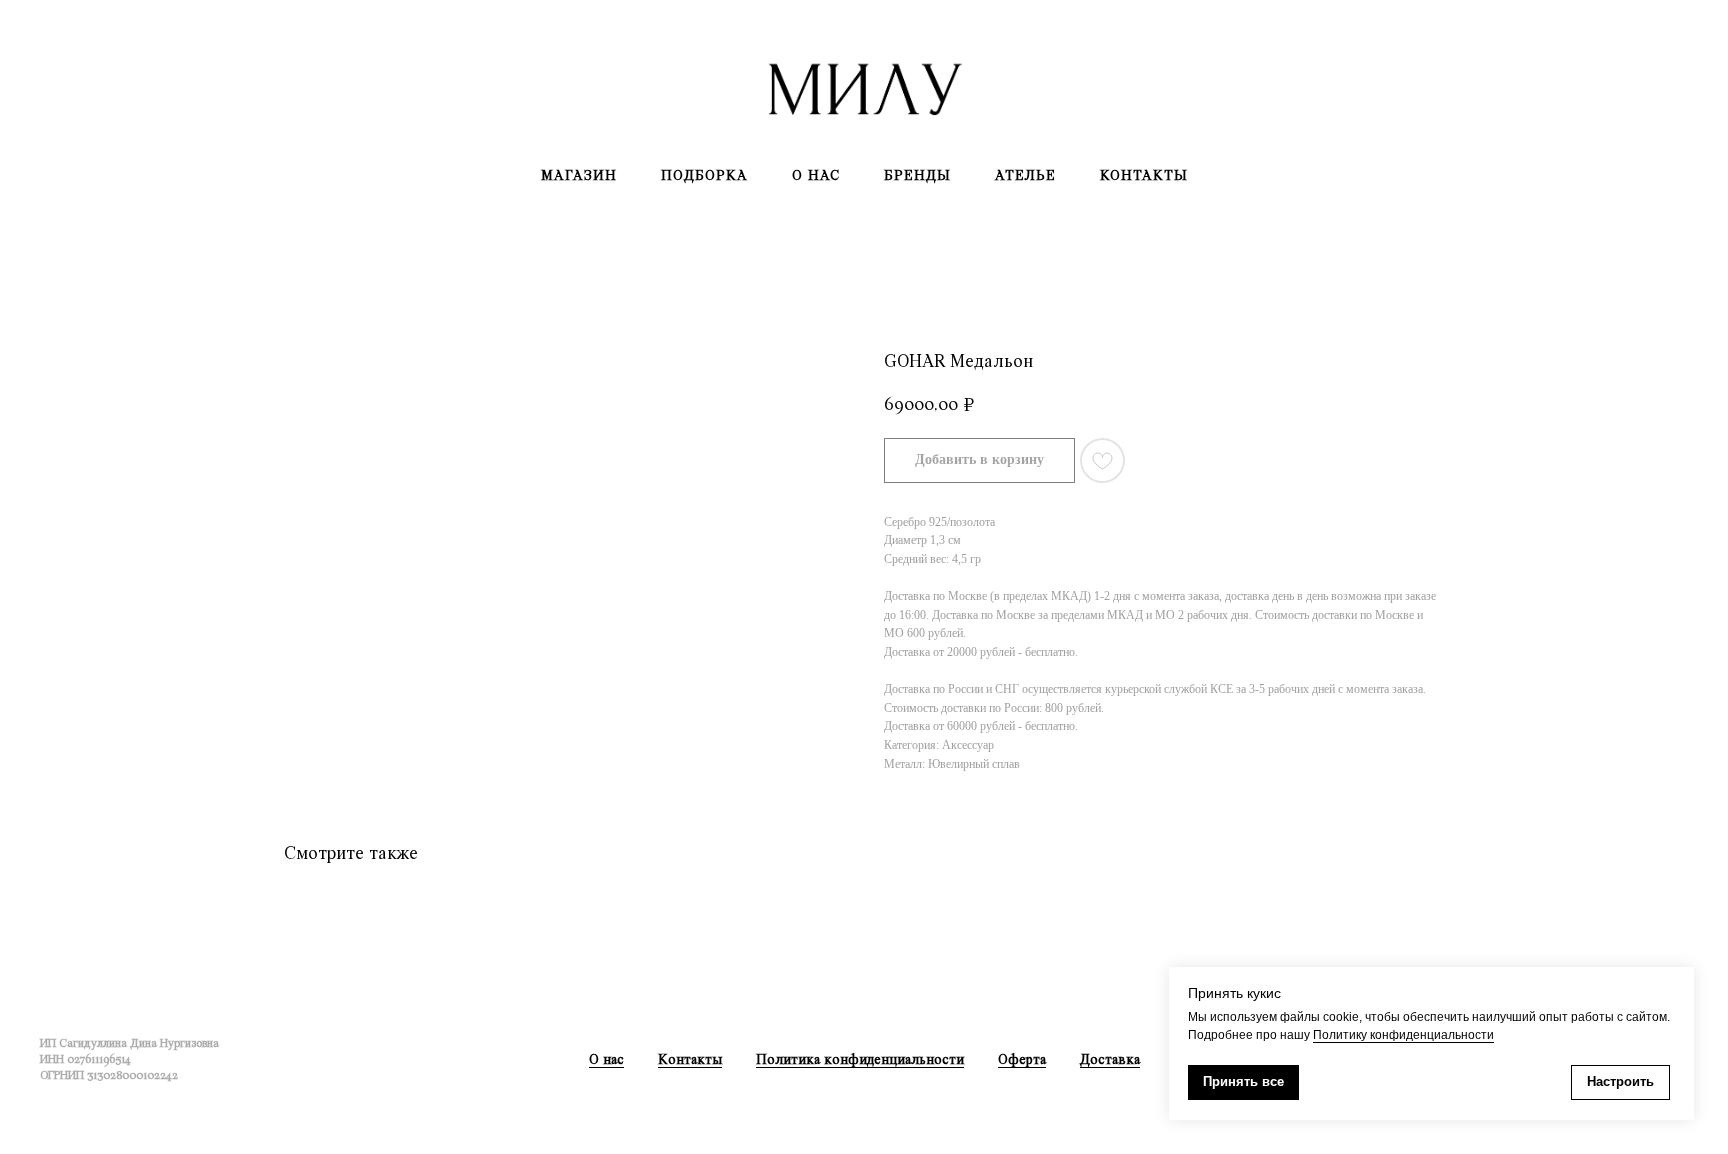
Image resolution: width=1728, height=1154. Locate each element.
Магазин (579, 175)
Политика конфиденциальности (860, 1059)
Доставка (1110, 1059)
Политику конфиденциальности (1403, 1035)
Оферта (1022, 1059)
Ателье (1025, 175)
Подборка (704, 175)
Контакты (1144, 175)
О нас (816, 175)
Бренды (917, 175)
